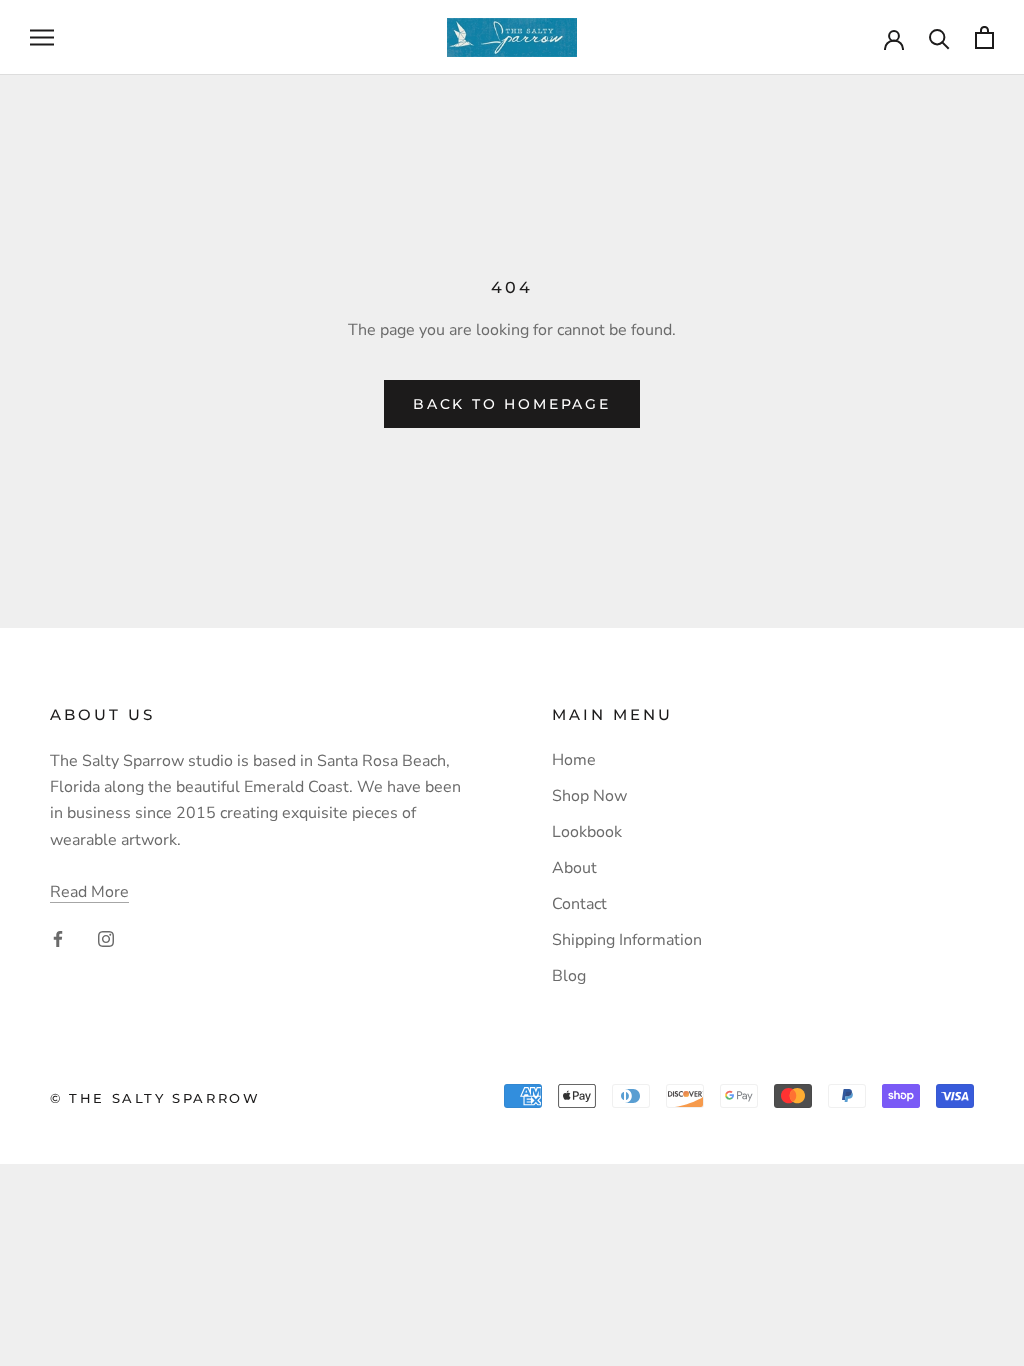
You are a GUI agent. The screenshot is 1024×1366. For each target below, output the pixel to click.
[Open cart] (984, 37)
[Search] (939, 37)
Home (574, 760)
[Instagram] (106, 938)
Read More (89, 892)
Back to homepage (512, 404)
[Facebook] (58, 938)
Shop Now (589, 796)
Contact (579, 904)
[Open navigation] (42, 38)
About (574, 868)
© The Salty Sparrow (155, 1098)
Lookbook (587, 832)
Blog (569, 976)
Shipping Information (627, 940)
